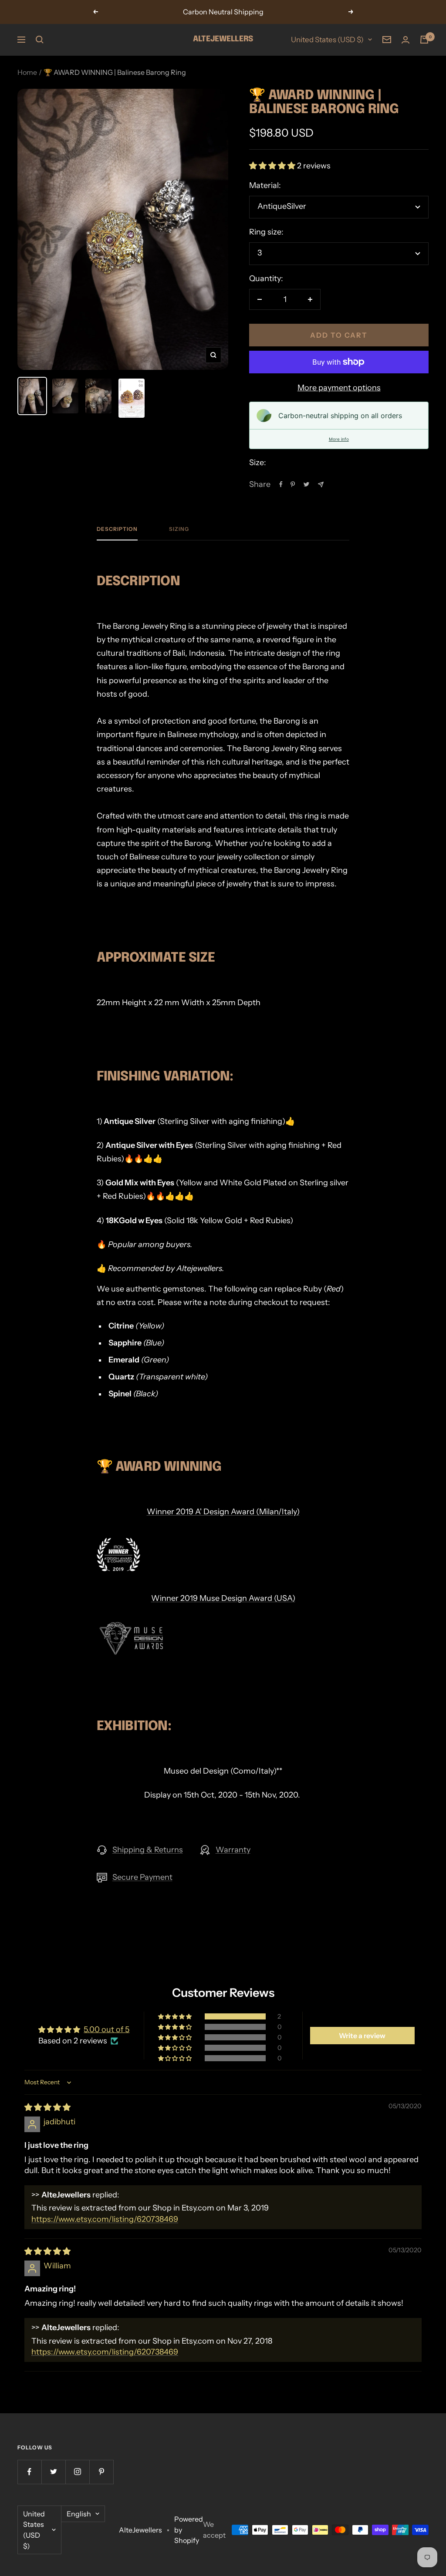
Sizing (179, 529)
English (79, 2514)
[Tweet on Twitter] (306, 484)
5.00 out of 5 (106, 2029)
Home (27, 72)
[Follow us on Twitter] (53, 2472)
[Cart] (424, 40)
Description (117, 529)
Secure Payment (142, 1877)
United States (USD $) (327, 40)
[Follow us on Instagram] (77, 2472)
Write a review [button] (362, 2036)
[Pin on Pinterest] (293, 484)
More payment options (339, 388)
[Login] (405, 40)
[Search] (40, 40)
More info (339, 439)
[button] (273, 166)
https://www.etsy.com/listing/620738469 (105, 2219)
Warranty (233, 1850)
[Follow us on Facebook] (29, 2472)
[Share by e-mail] (321, 485)
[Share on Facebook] (281, 484)
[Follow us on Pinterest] (101, 2472)
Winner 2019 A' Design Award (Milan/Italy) (223, 1512)
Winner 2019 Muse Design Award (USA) (223, 1598)
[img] (47, 2107)
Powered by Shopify (189, 2530)
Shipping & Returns (148, 1850)
